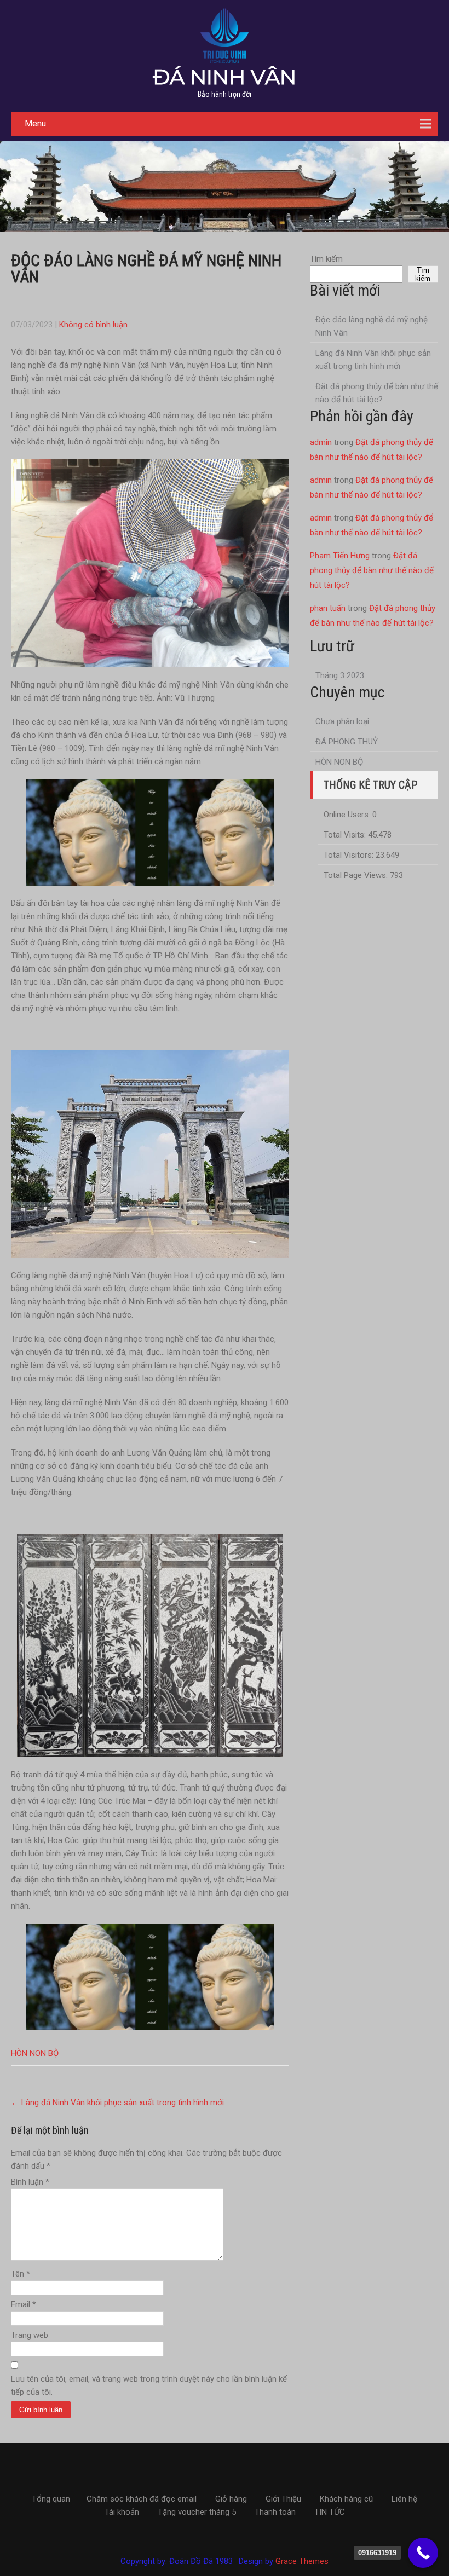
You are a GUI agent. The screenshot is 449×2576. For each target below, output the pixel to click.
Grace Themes (302, 2561)
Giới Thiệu (283, 2499)
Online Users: (348, 815)
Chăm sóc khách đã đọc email (142, 2499)
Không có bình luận (93, 325)
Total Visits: (346, 835)
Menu (35, 123)
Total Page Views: (357, 875)
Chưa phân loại (342, 721)
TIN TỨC (330, 2513)
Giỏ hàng (231, 2499)
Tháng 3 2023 (340, 675)
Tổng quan (51, 2499)
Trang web (30, 2335)
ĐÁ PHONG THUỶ (347, 742)
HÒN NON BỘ (35, 2053)
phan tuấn (328, 608)
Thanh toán (275, 2513)
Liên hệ (404, 2499)
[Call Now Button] (423, 2553)
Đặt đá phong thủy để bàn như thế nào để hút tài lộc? (377, 393)
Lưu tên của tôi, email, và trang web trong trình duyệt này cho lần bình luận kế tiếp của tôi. (149, 2386)
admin (321, 442)
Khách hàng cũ (346, 2499)
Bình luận (30, 2182)
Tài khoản (122, 2513)
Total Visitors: (350, 855)
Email (24, 2304)
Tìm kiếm (326, 259)
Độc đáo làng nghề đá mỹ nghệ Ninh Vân (372, 326)
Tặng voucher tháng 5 (197, 2513)
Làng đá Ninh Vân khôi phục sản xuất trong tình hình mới (117, 2103)
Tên (21, 2274)
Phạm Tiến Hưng (340, 556)
